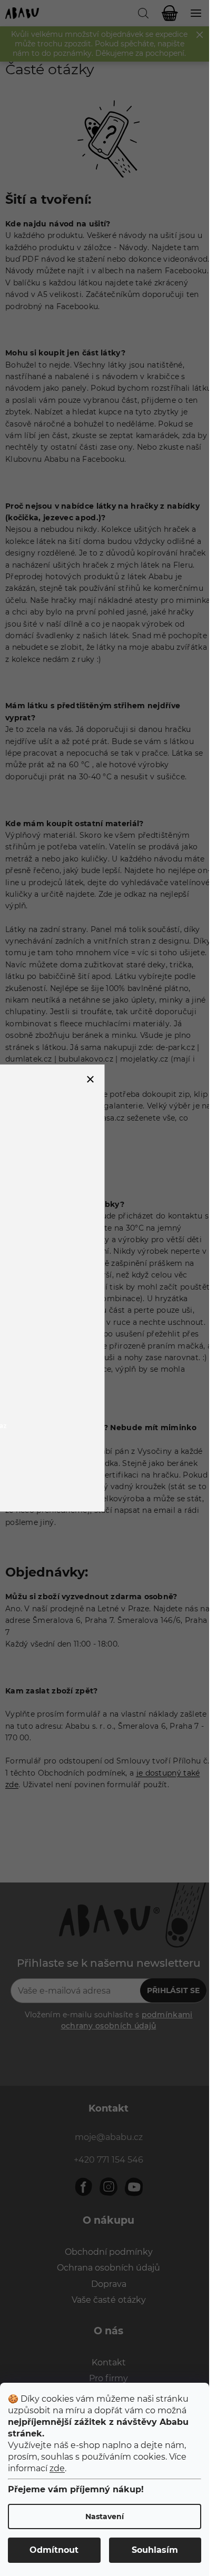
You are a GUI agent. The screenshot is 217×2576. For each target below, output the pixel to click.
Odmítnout (54, 2550)
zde (57, 2468)
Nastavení (105, 2516)
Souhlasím (155, 2550)
